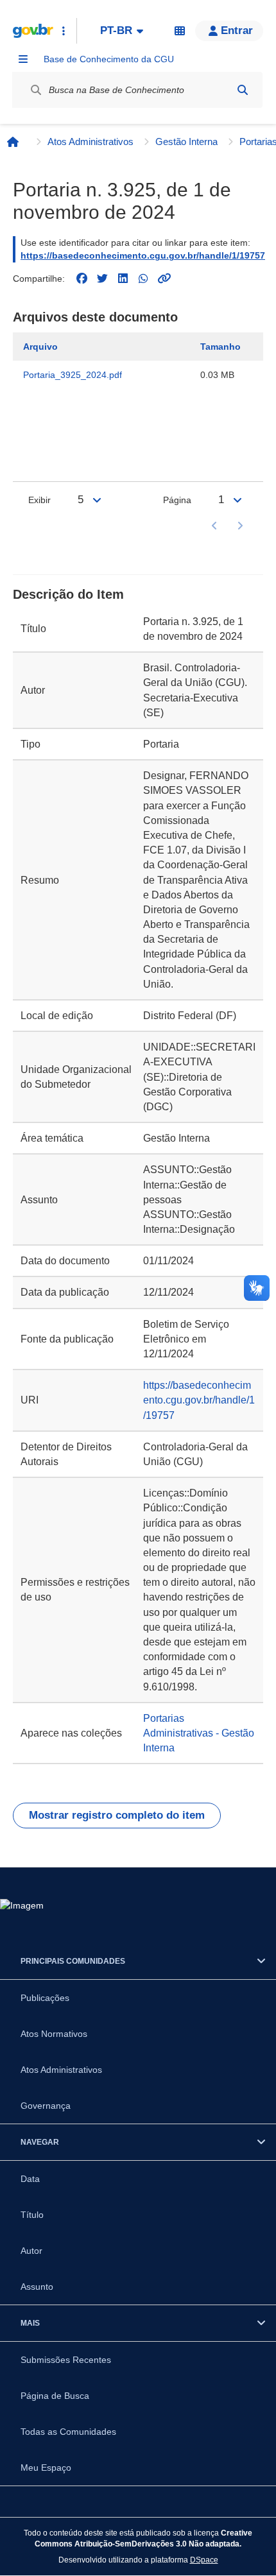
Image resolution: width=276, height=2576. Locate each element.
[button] (229, 31)
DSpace (204, 2560)
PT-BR (116, 30)
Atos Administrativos (91, 142)
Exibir (39, 500)
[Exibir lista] (97, 500)
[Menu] (23, 59)
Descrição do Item (68, 594)
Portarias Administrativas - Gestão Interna (199, 1733)
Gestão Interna (186, 142)
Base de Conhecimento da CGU (109, 59)
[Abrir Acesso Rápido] (64, 31)
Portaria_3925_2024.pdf (73, 375)
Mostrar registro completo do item (117, 1815)
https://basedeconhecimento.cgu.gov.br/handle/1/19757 (143, 255)
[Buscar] (243, 90)
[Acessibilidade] (180, 31)
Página (177, 500)
